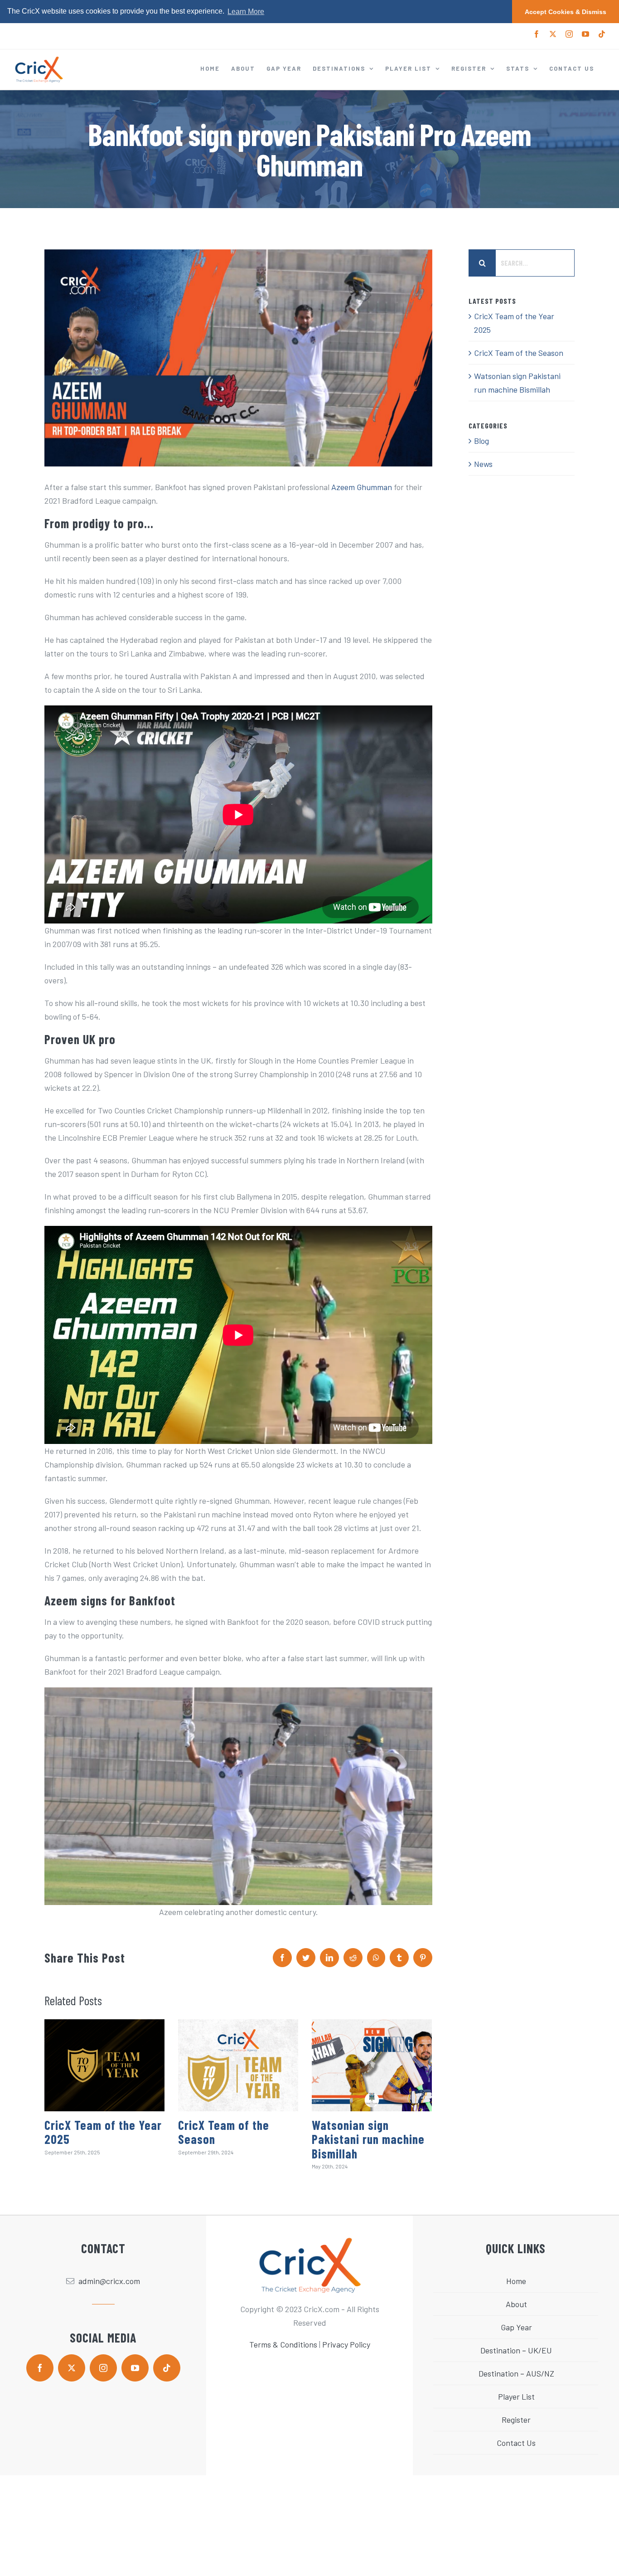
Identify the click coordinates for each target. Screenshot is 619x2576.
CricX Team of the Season (224, 2132)
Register (516, 2420)
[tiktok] (167, 2368)
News (483, 464)
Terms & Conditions (283, 2344)
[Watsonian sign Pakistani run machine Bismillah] (372, 2065)
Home (516, 2281)
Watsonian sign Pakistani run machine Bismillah (368, 2139)
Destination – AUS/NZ (516, 2373)
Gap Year (516, 2327)
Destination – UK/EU (516, 2350)
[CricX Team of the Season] (238, 2065)
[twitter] (72, 2368)
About (516, 2304)
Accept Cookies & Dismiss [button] (566, 12)
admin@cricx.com (109, 2281)
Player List (516, 2396)
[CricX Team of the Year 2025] (104, 2065)
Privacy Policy (346, 2344)
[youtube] (135, 2368)
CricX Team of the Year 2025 (103, 2132)
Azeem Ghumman (362, 487)
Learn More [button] (246, 12)
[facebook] (40, 2368)
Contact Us (516, 2443)
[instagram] (103, 2368)
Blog (481, 441)
